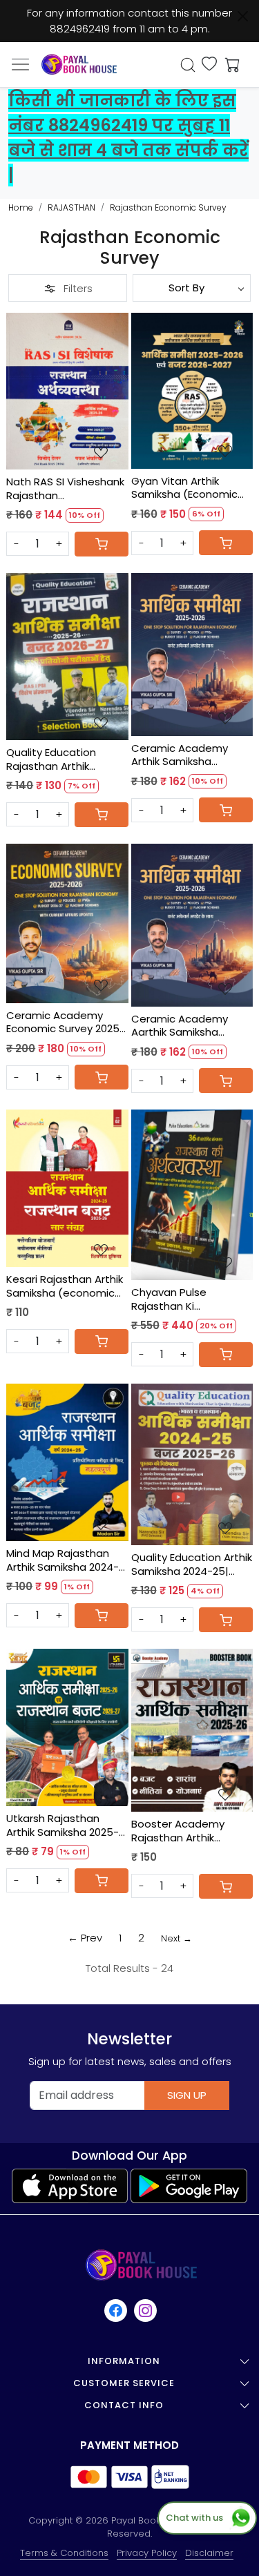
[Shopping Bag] (229, 65)
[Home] (79, 65)
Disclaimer (209, 2553)
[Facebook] (116, 2311)
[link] (188, 65)
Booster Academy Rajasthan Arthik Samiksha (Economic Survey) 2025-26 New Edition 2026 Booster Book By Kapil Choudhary (185, 1831)
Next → (176, 1938)
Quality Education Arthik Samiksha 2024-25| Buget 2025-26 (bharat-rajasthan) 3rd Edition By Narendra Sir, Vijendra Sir (192, 1564)
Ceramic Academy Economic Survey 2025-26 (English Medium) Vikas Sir (66, 1022)
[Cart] (102, 544)
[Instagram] (146, 2311)
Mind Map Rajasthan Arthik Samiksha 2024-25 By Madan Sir (63, 1560)
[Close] (243, 16)
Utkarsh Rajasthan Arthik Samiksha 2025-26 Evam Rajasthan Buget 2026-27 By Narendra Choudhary (63, 1825)
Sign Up (187, 2095)
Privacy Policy (147, 2553)
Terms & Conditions (64, 2553)
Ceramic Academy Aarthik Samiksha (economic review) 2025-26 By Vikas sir (181, 1026)
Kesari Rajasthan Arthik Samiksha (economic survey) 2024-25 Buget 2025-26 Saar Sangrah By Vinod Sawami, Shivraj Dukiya (65, 1286)
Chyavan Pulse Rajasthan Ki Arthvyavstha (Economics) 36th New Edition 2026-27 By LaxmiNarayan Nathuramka (189, 1299)
